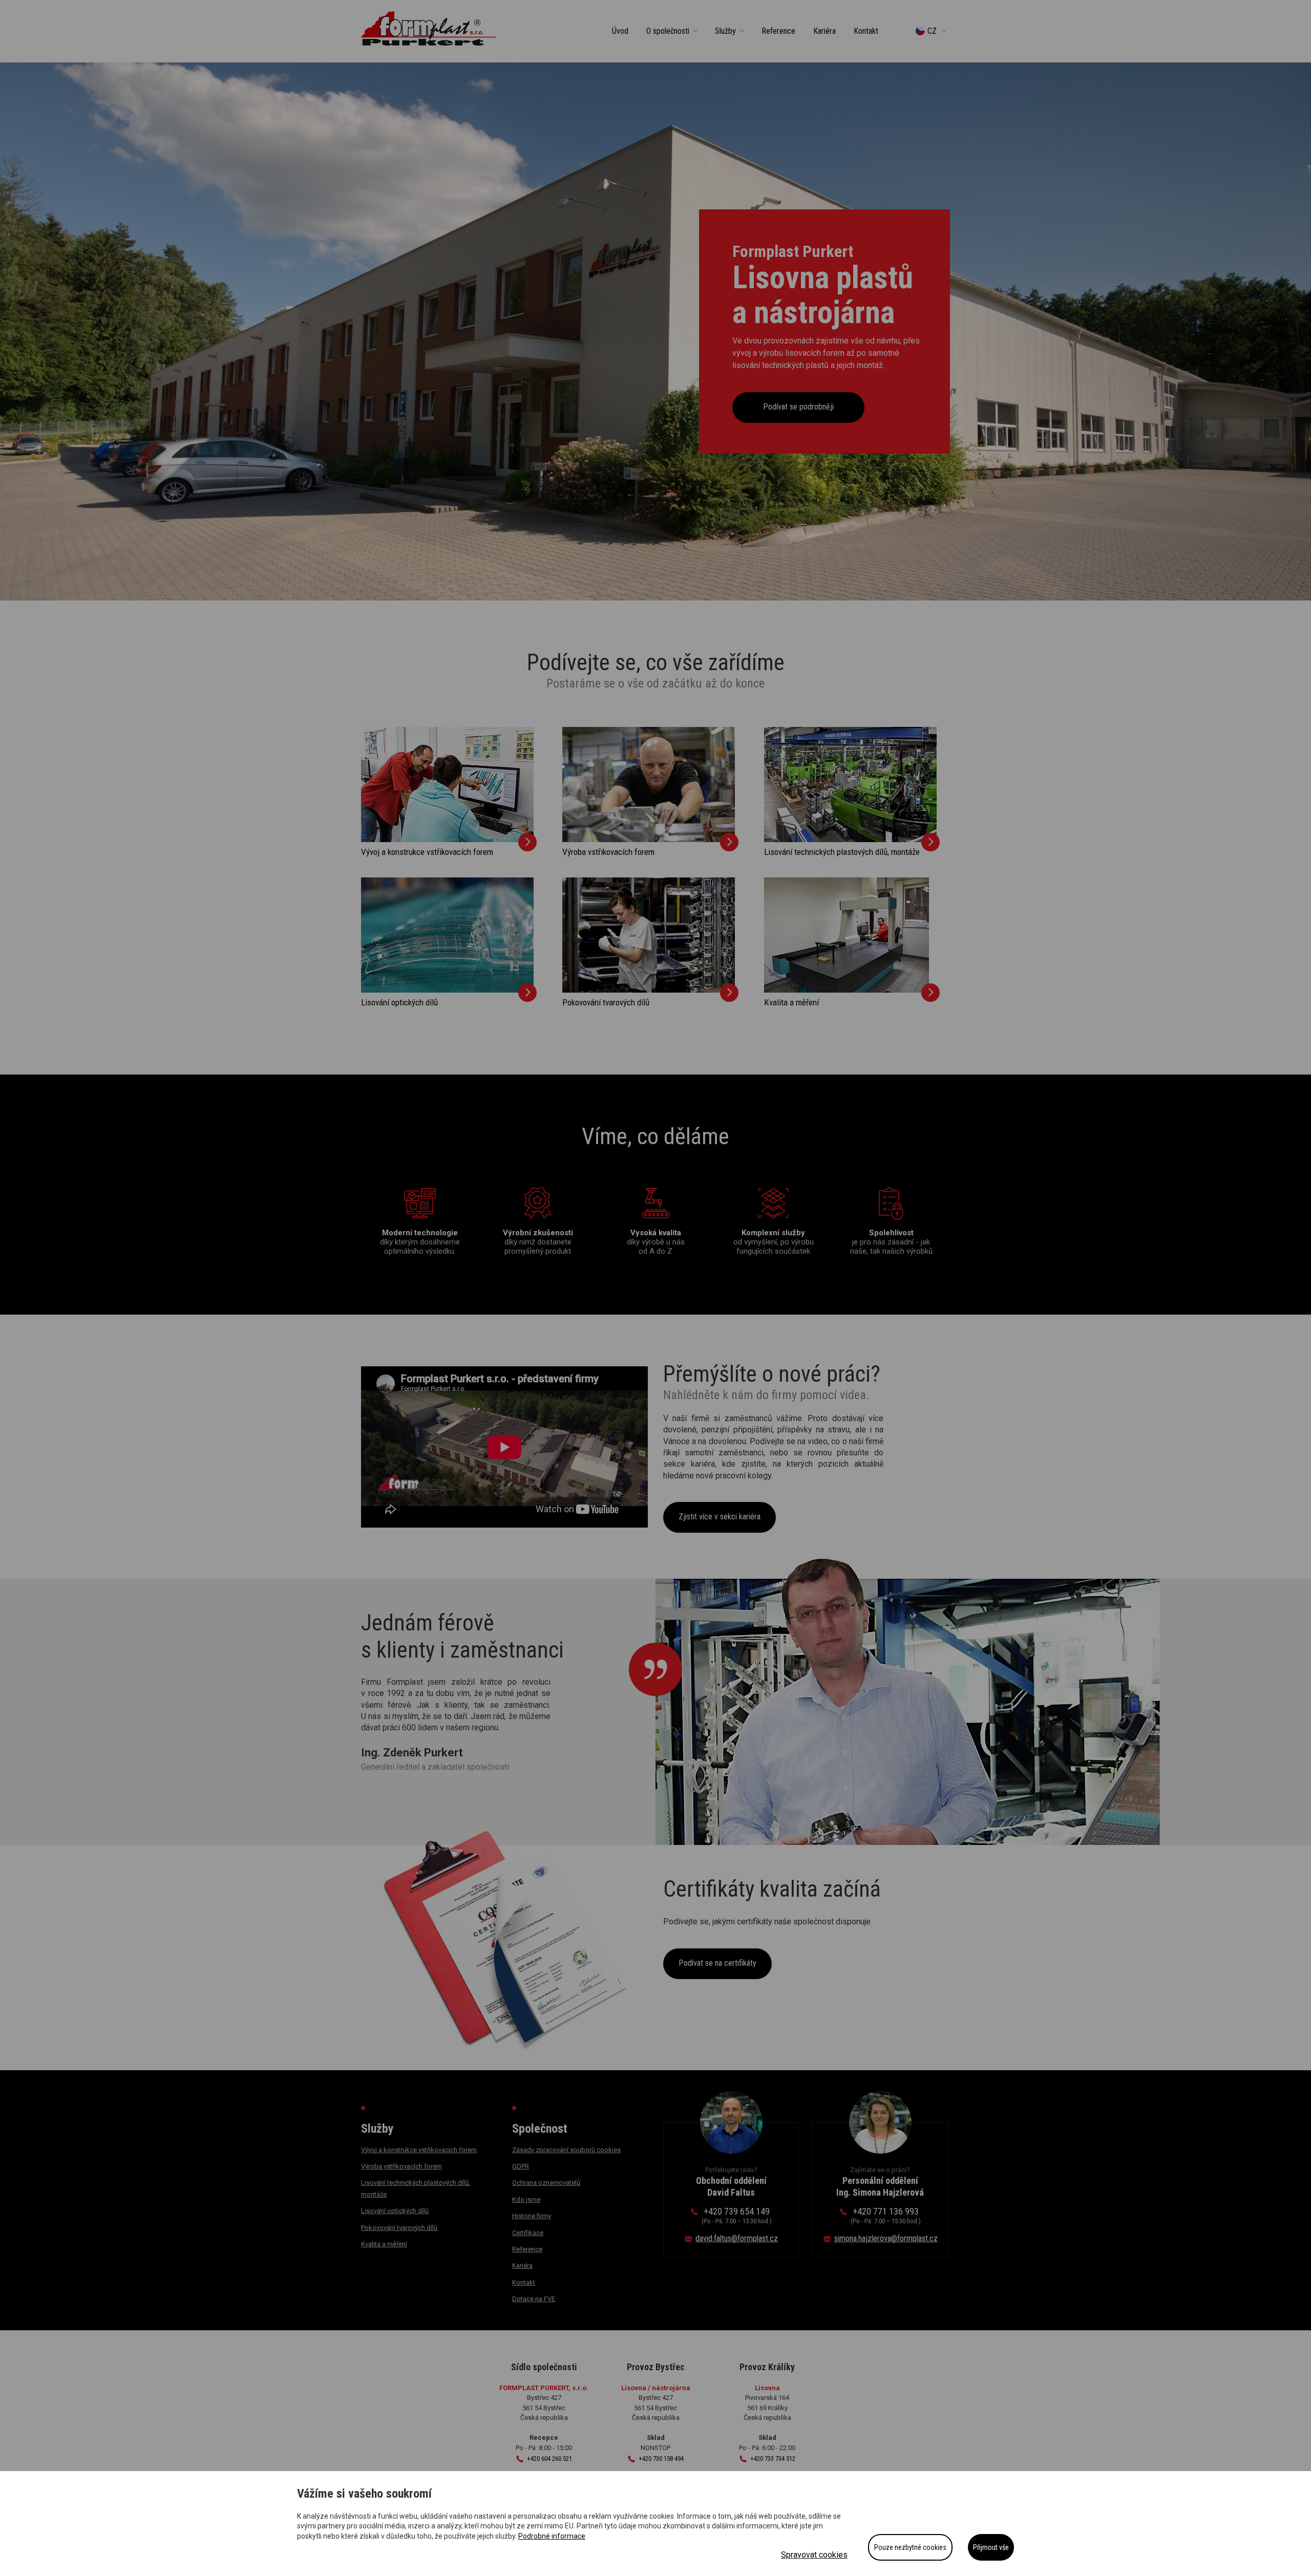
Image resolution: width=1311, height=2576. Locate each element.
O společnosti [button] (668, 31)
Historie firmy (532, 2216)
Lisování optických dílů (399, 1002)
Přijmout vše (991, 2547)
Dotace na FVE (534, 2299)
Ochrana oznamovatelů (546, 2183)
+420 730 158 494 (661, 2459)
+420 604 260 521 (549, 2459)
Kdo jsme (526, 2199)
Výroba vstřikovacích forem (608, 852)
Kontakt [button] (866, 31)
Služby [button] (725, 31)
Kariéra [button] (824, 31)
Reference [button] (778, 31)
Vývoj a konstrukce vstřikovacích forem (427, 852)
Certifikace (528, 2233)
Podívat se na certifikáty (717, 1963)
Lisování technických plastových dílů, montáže (842, 852)
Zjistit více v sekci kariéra (720, 1517)
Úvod (620, 31)
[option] (655, 331)
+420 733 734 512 (773, 2459)
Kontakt (524, 2282)
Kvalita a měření (791, 1002)
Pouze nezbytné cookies (910, 2547)
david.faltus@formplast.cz (737, 2238)
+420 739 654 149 (737, 2215)
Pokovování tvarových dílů (606, 1002)
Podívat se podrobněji (798, 407)
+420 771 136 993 (886, 2215)
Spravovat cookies (814, 2555)
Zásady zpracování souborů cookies (566, 2150)
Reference (527, 2249)
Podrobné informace (552, 2536)
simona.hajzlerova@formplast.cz (886, 2238)
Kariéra (522, 2266)
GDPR (521, 2166)
